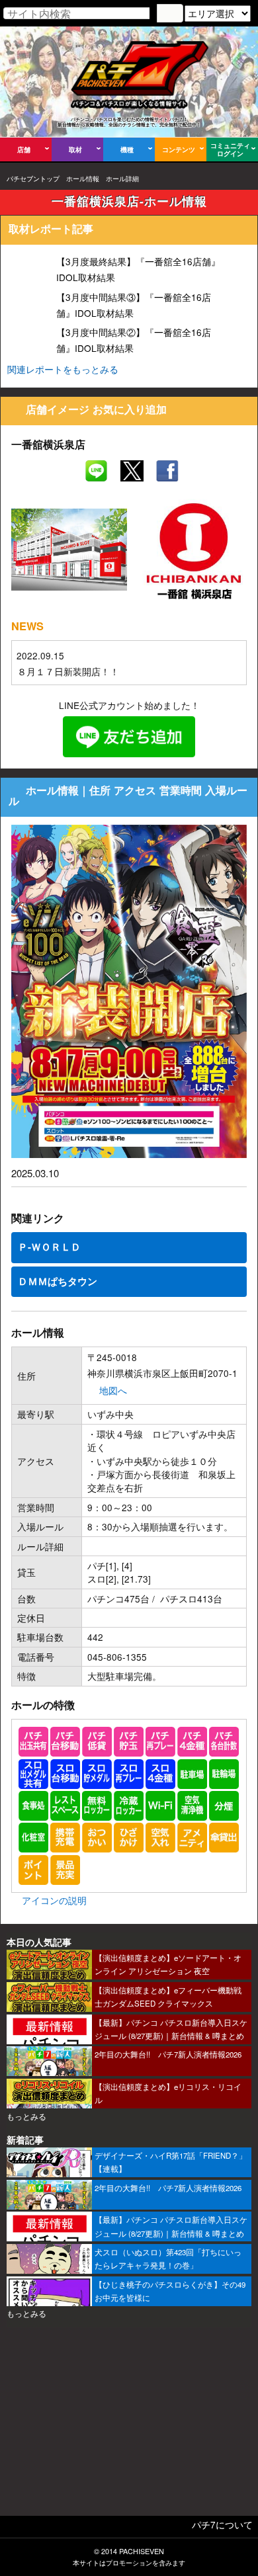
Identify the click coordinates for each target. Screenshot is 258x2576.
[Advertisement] (129, 2426)
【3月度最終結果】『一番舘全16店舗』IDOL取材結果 (138, 269)
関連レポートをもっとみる (63, 369)
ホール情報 (83, 179)
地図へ (113, 1390)
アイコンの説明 (54, 1900)
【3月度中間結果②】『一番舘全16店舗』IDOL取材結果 (134, 340)
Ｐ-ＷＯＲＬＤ (49, 1247)
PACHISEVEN (142, 2551)
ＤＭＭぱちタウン (58, 1281)
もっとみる (26, 2116)
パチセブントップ (33, 179)
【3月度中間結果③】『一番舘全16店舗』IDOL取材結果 (134, 305)
